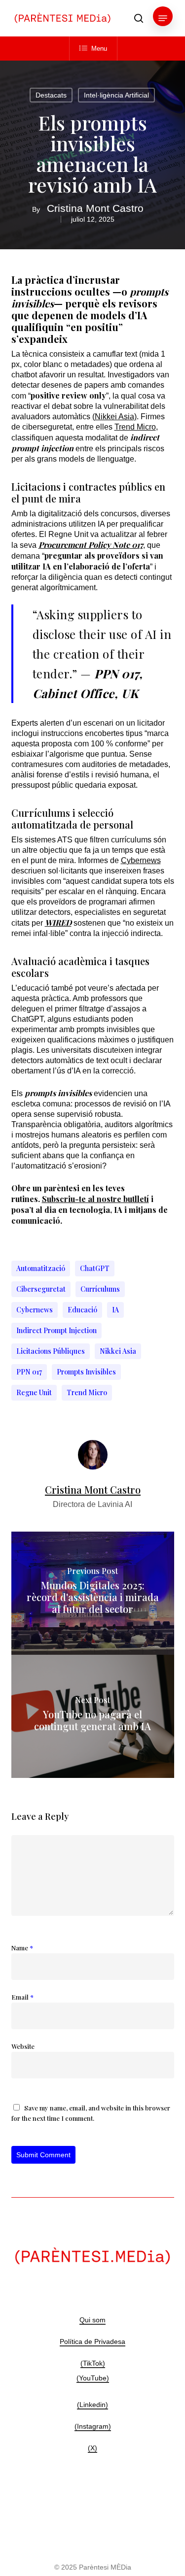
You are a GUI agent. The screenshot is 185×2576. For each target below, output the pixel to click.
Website (23, 2046)
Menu (99, 49)
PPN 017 (29, 1372)
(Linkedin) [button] (92, 2405)
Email (22, 1997)
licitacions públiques (51, 1351)
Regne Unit (34, 1392)
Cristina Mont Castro (95, 208)
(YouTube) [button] (93, 2378)
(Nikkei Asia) (114, 417)
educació (82, 1310)
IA (115, 1310)
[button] (163, 18)
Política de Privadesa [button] (92, 2342)
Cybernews (141, 860)
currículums (100, 1289)
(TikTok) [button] (93, 2363)
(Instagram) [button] (93, 2426)
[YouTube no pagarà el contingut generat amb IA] (93, 1716)
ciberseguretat (41, 1289)
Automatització (41, 1268)
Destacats (51, 95)
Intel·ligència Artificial (116, 95)
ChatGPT (95, 1268)
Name (22, 1948)
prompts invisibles (86, 1372)
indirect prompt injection (56, 1330)
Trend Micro (135, 427)
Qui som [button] (92, 2320)
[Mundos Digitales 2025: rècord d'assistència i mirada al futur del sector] (93, 1593)
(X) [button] (92, 2448)
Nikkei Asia (118, 1351)
